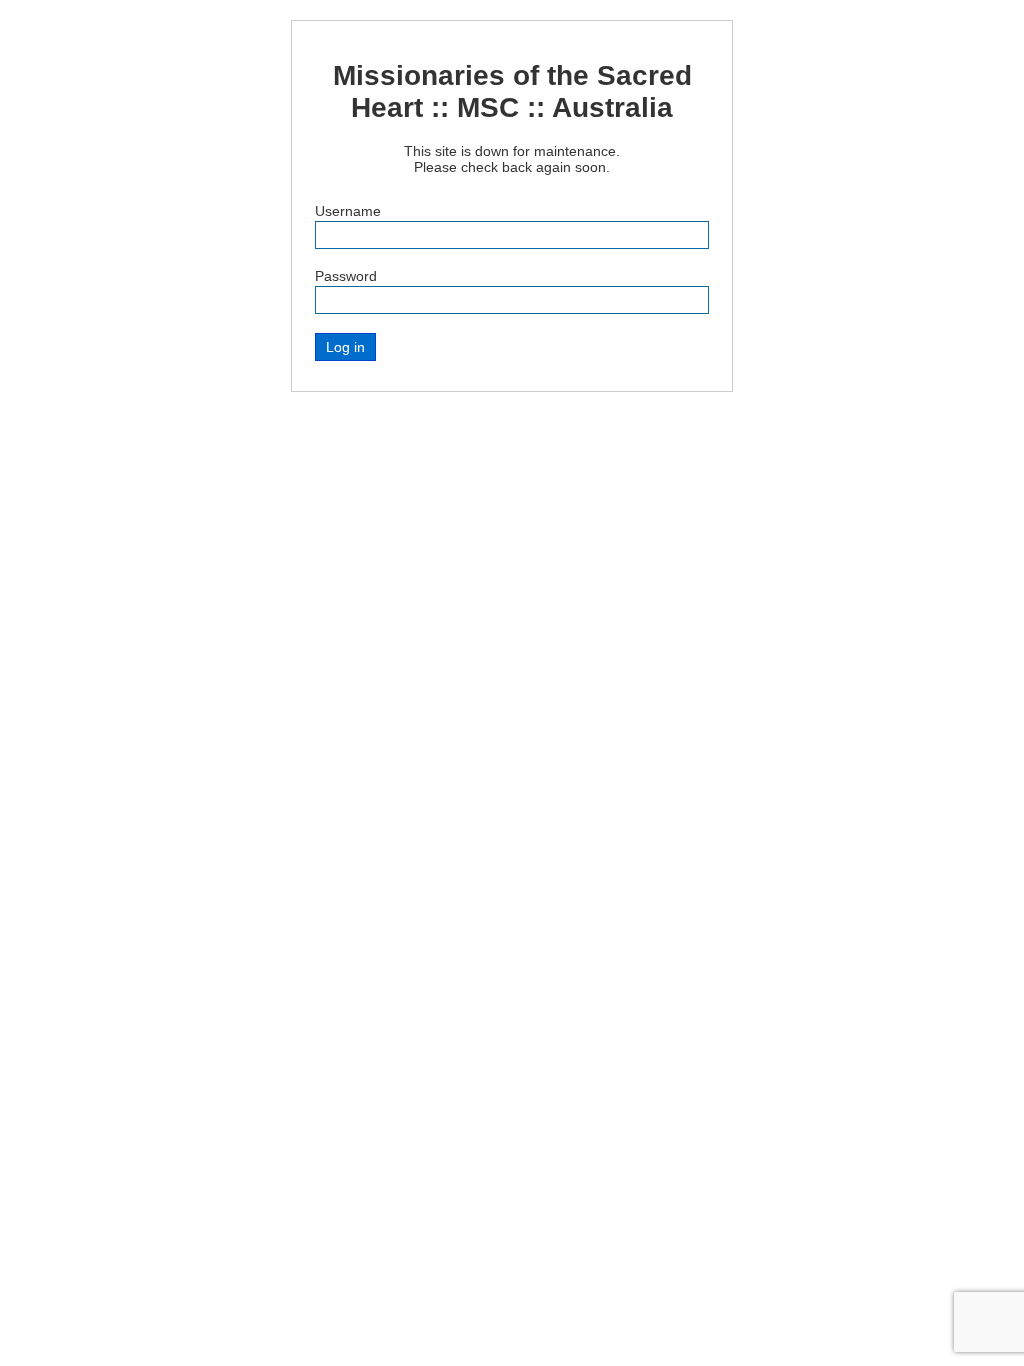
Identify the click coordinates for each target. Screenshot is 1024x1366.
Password (346, 276)
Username (348, 211)
